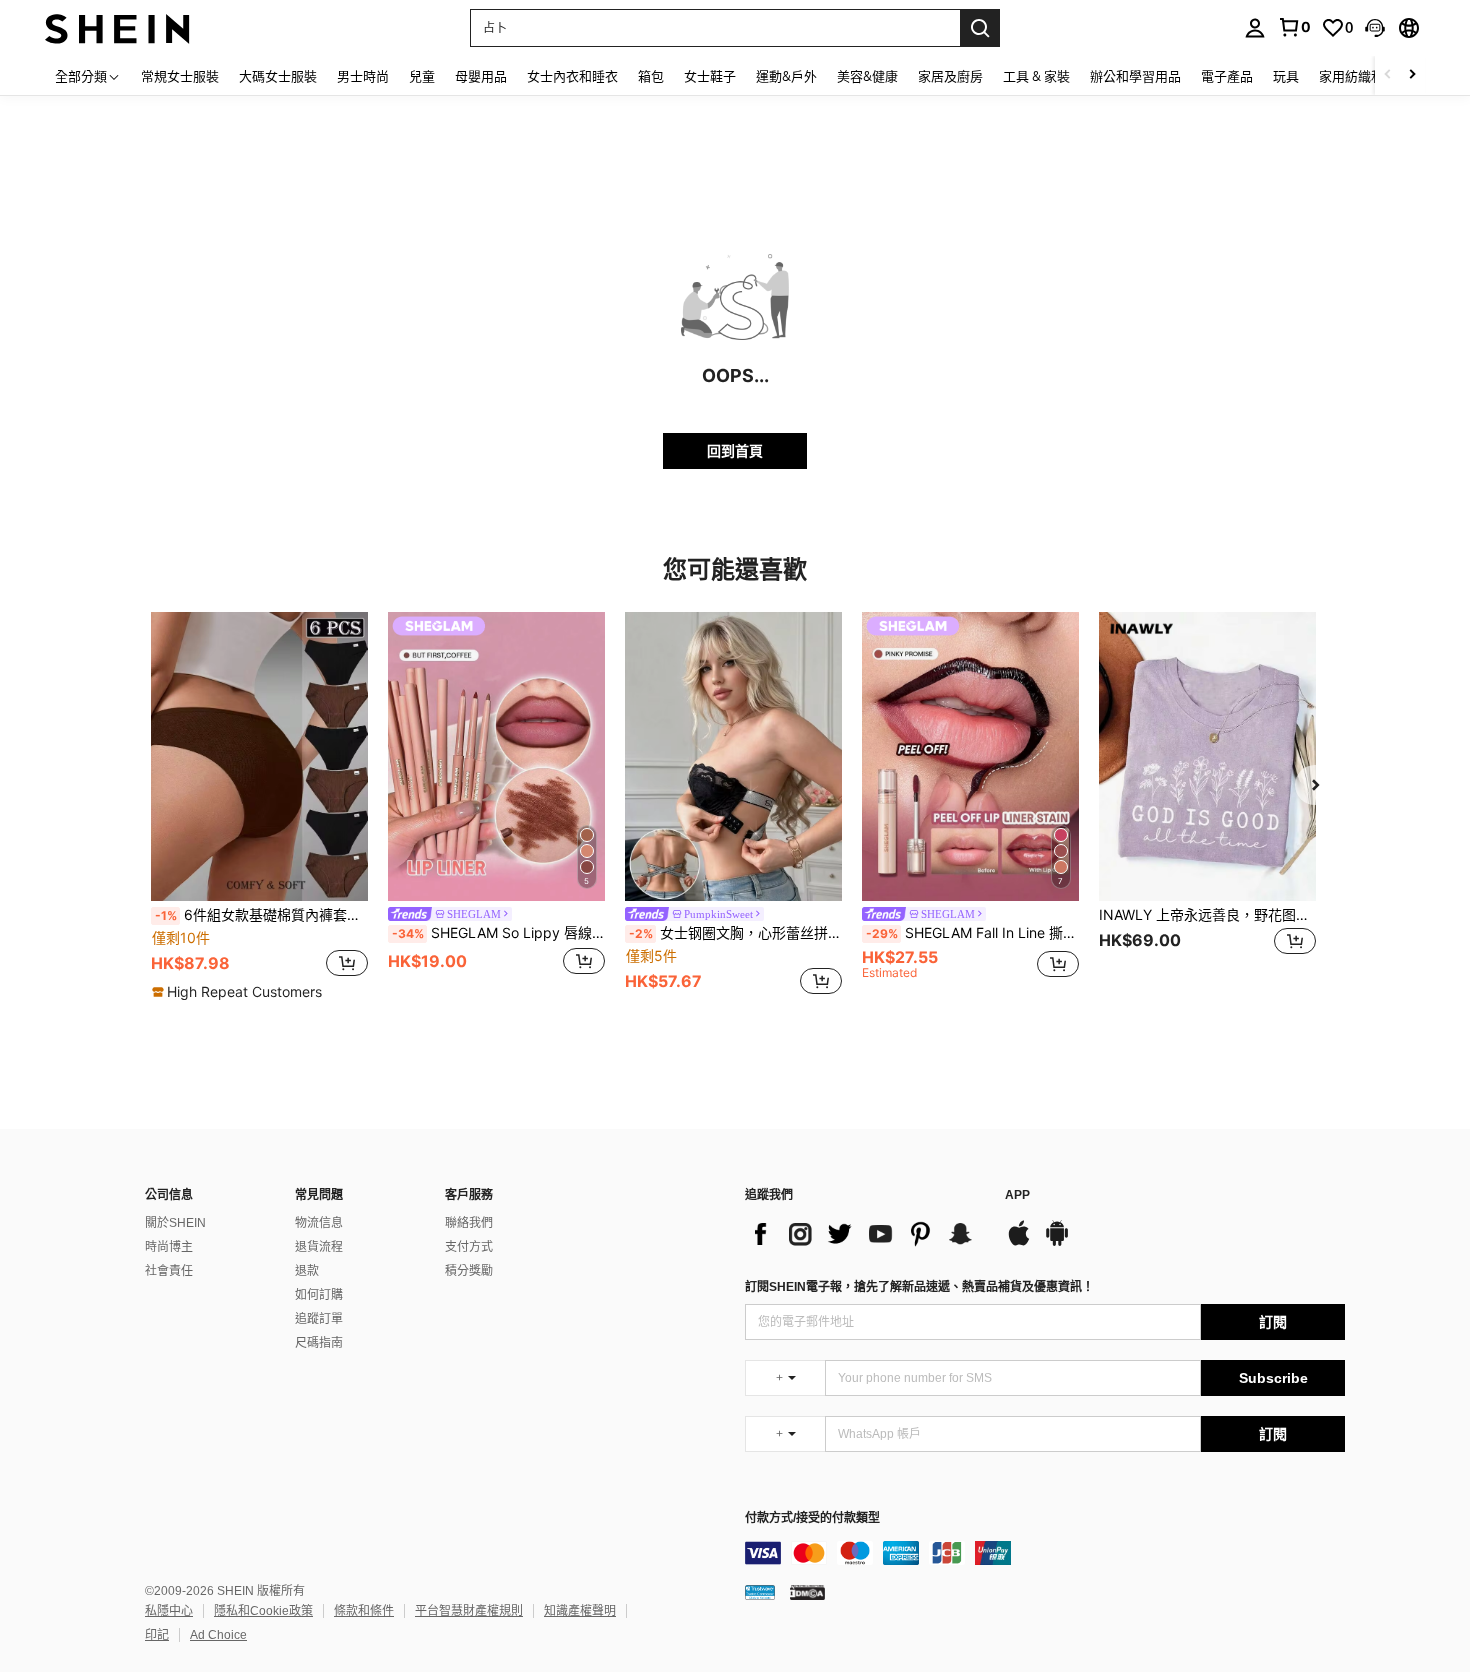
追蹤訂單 (319, 1319)
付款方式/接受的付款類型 (812, 1518)
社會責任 (169, 1271)
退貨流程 (319, 1247)
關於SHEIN (175, 1223)
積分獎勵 (469, 1271)
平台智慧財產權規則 (469, 1611)
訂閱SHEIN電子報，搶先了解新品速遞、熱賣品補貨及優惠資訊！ (919, 1287)
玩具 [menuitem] (1286, 76)
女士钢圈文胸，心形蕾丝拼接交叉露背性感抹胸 (735, 933)
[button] (1375, 28)
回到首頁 (735, 450)
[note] (239, 992)
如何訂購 (319, 1295)
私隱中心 (169, 1611)
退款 (307, 1271)
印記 (157, 1635)
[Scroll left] (1388, 75)
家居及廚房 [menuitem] (950, 76)
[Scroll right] (1412, 75)
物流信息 (319, 1223)
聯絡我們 (469, 1223)
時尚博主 (169, 1247)
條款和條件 (364, 1611)
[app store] (1019, 1243)
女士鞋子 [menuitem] (710, 76)
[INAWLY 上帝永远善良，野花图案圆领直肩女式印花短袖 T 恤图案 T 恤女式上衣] (1207, 756)
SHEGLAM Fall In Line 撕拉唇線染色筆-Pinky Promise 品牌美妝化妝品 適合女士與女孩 (972, 933)
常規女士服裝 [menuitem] (180, 76)
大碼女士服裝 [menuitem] (278, 76)
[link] (1294, 27)
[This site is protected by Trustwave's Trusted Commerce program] (760, 1592)
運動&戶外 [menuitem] (786, 76)
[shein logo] (117, 27)
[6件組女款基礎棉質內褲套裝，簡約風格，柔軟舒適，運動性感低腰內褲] (259, 756)
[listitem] (259, 807)
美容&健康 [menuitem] (867, 76)
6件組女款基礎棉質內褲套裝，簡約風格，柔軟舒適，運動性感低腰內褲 (261, 915)
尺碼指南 (319, 1343)
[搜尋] (980, 28)
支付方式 (469, 1247)
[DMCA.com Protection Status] (807, 1592)
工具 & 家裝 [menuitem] (1036, 76)
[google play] (1057, 1243)
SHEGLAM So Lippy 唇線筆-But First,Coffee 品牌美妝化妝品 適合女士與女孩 (498, 933)
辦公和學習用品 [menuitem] (1135, 76)
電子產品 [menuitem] (1227, 76)
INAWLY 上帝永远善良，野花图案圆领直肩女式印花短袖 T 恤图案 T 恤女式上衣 (1207, 915)
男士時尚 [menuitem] (363, 76)
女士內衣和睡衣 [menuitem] (572, 76)
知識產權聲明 (580, 1611)
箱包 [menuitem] (651, 76)
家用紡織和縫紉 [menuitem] (1364, 76)
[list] (865, 1234)
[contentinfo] (1045, 1553)
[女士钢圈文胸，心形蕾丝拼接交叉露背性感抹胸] (733, 756)
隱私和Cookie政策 (263, 1611)
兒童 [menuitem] (422, 76)
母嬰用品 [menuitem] (481, 76)
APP (1017, 1195)
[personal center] (1255, 28)
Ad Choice (218, 1635)
